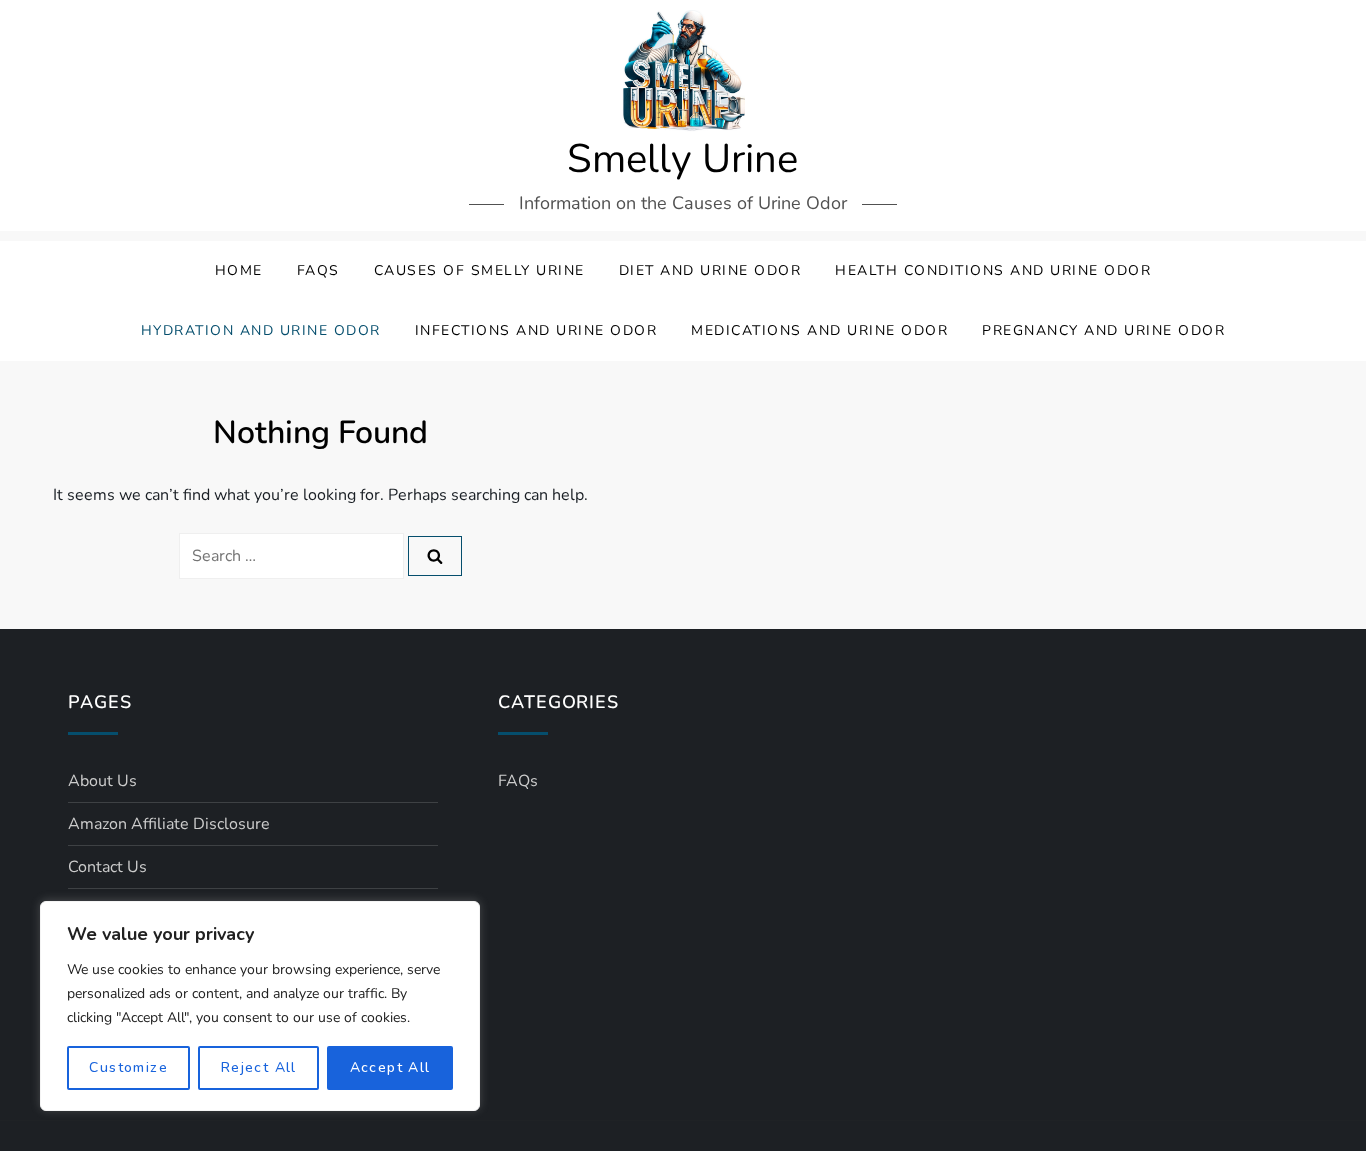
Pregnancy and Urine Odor (1103, 330)
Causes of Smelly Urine (479, 270)
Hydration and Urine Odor (261, 330)
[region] (260, 1006)
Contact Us (107, 867)
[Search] (435, 556)
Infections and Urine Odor (536, 330)
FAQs (318, 270)
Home (239, 270)
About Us (102, 781)
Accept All (390, 1067)
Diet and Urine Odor (710, 270)
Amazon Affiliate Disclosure (169, 824)
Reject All (259, 1067)
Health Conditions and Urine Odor (993, 270)
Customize (128, 1067)
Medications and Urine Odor (819, 330)
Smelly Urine (682, 159)
